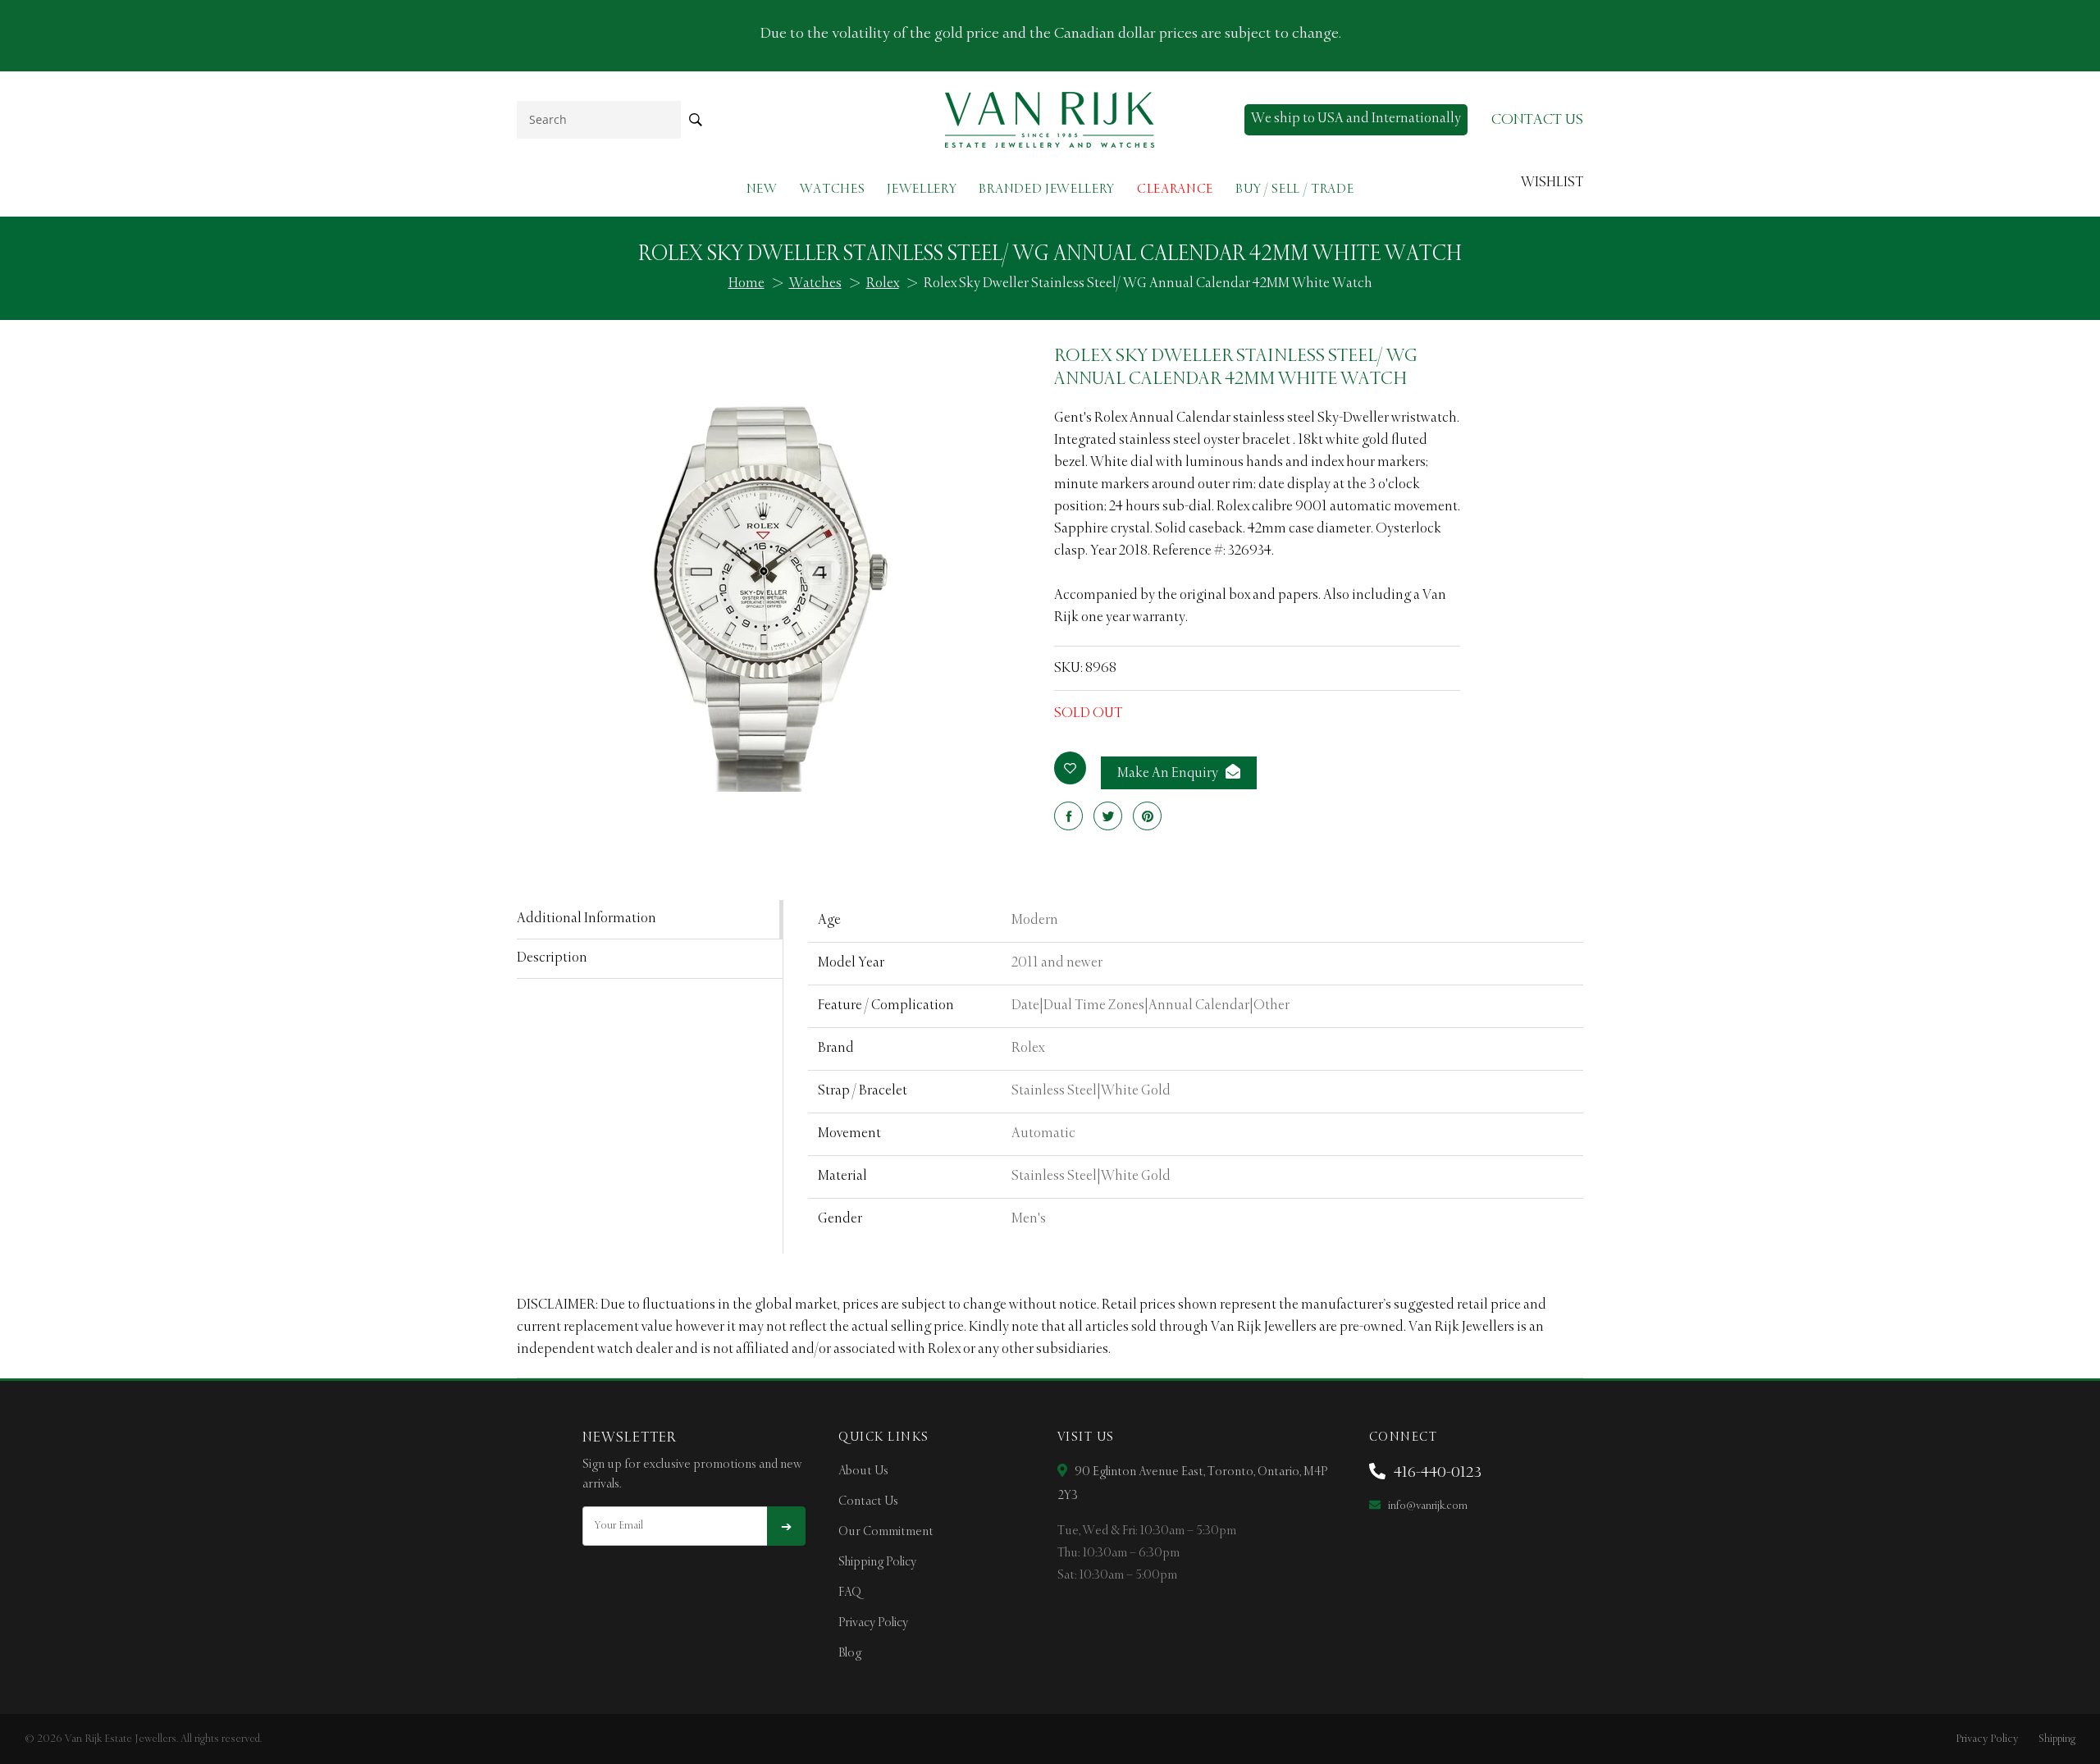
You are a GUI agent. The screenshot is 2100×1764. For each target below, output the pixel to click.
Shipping (2057, 1739)
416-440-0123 (1436, 1473)
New (762, 189)
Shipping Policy (877, 1562)
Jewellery (922, 189)
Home (746, 284)
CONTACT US (1537, 120)
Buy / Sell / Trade (1294, 189)
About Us (863, 1471)
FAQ (850, 1593)
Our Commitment (886, 1532)
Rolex (883, 284)
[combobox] (599, 119)
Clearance (1175, 189)
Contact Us (868, 1501)
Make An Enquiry (1169, 774)
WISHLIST (1552, 183)
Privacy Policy (873, 1623)
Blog (850, 1653)
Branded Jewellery (1047, 189)
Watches (833, 189)
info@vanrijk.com (1427, 1506)
